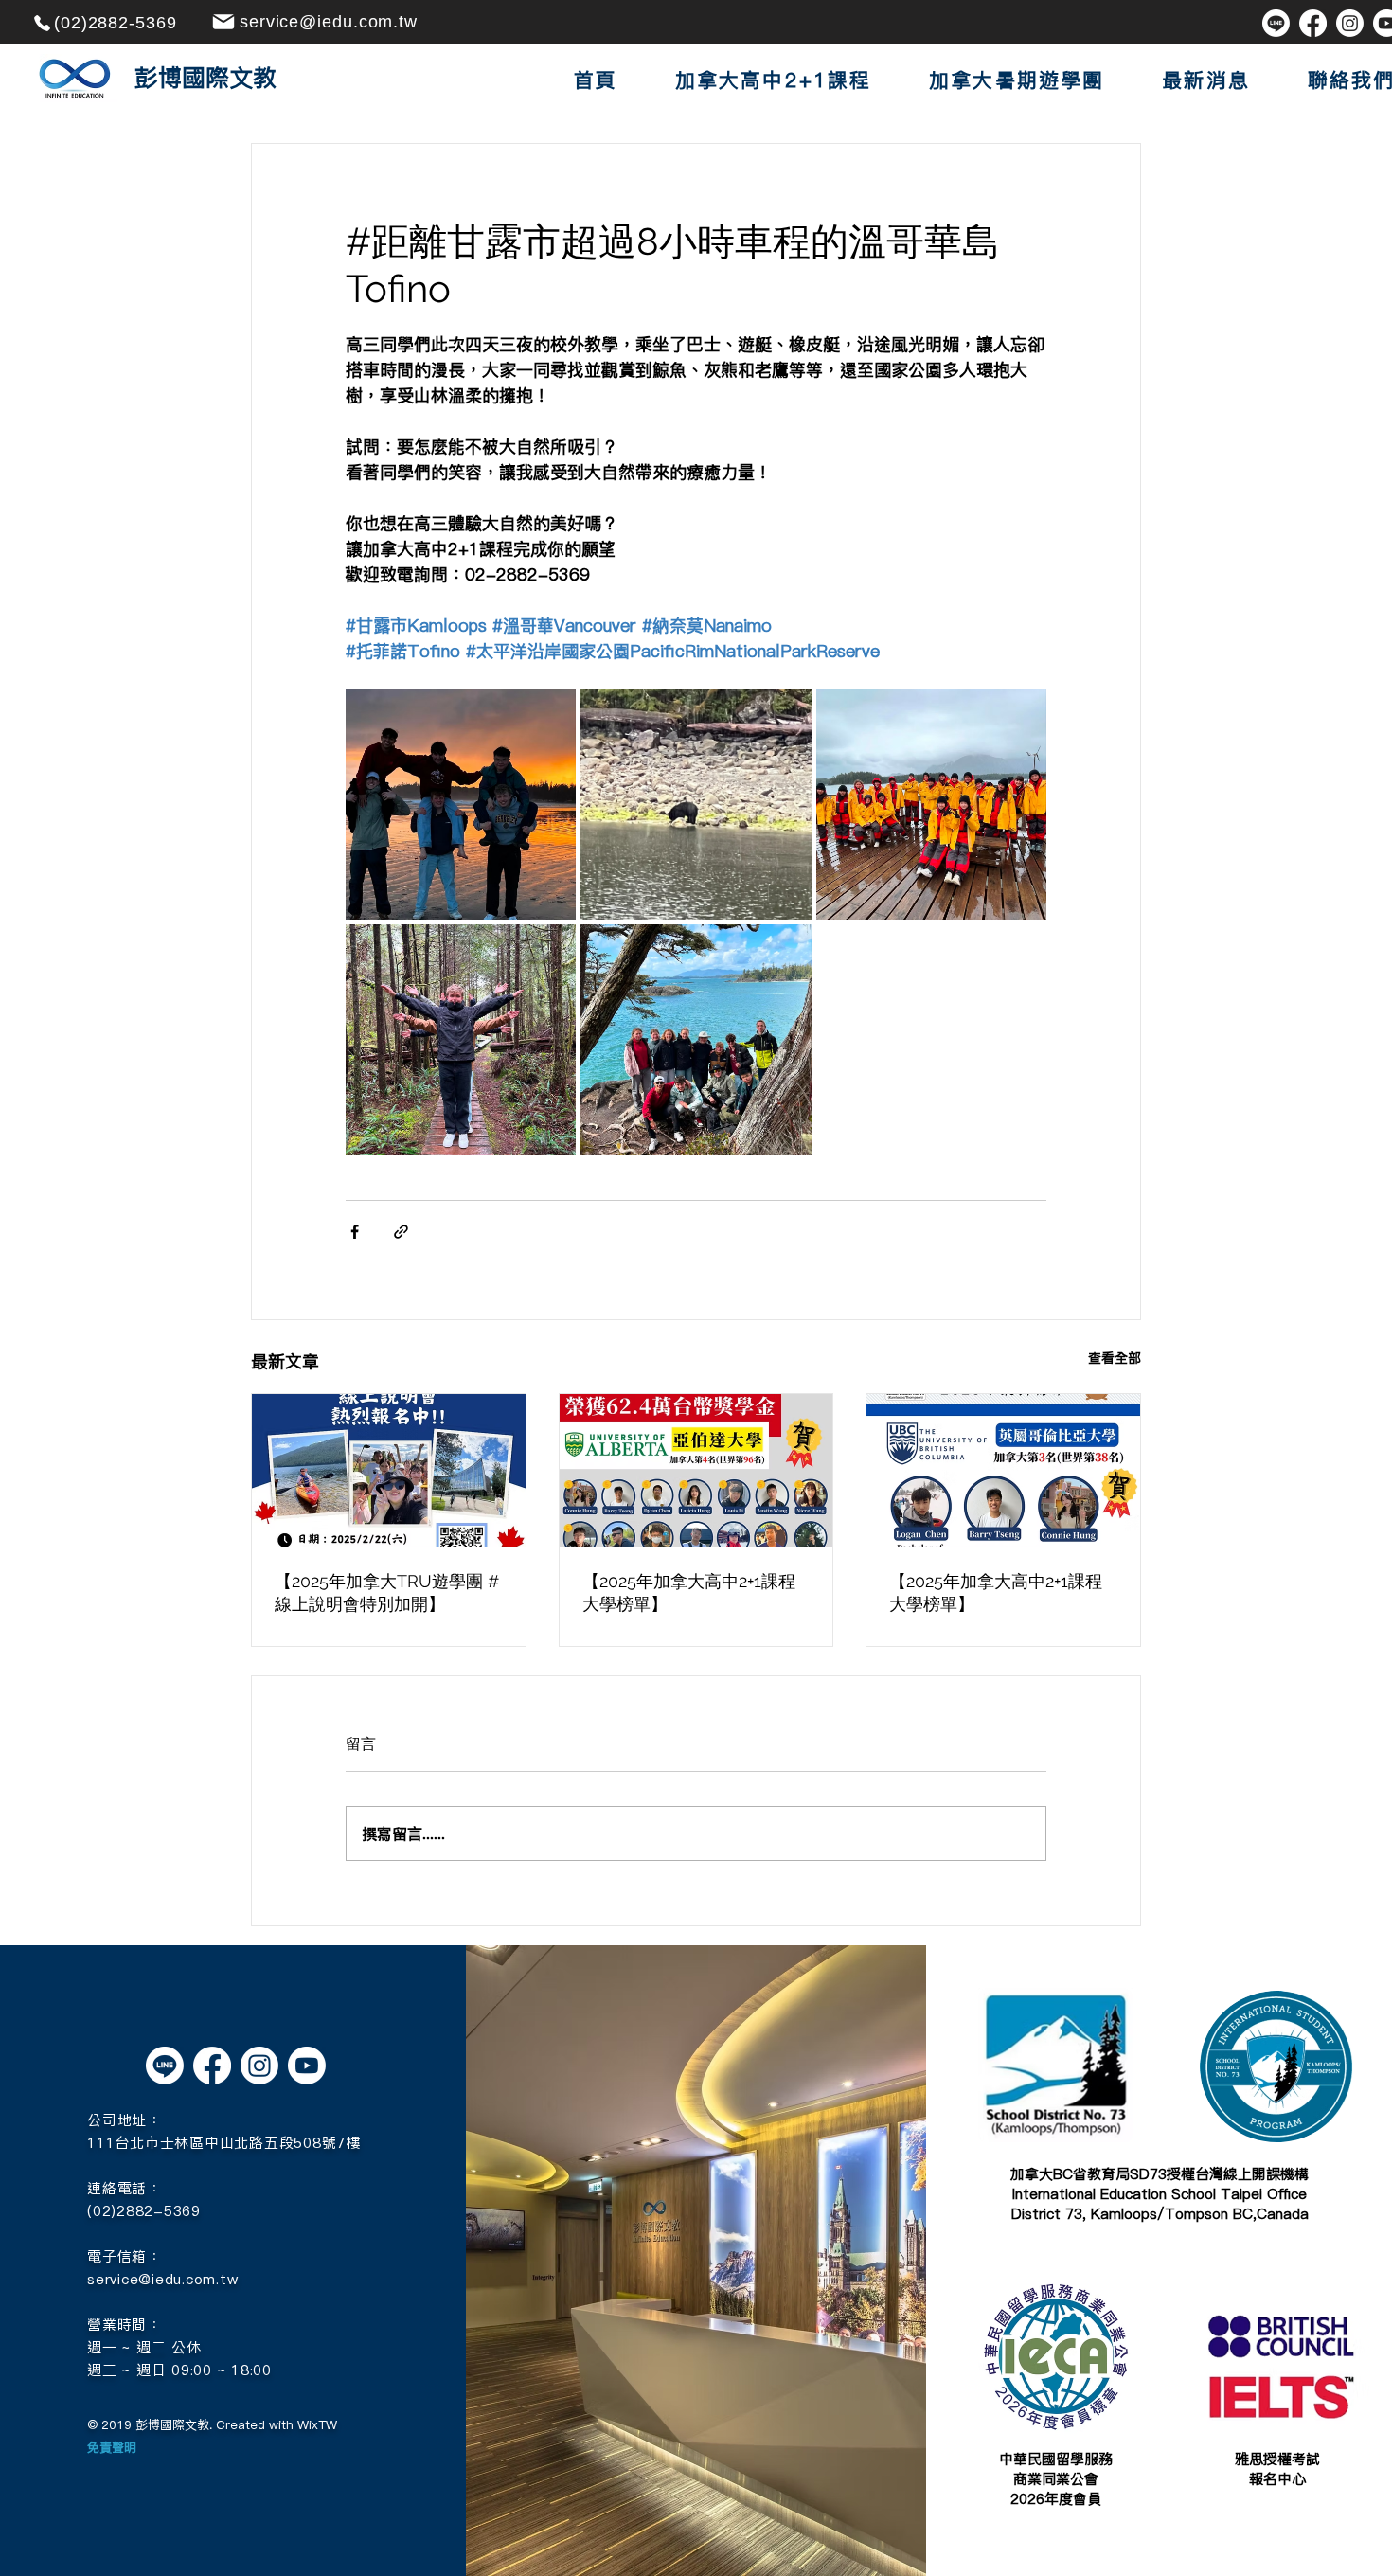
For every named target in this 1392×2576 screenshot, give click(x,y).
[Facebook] (1313, 23)
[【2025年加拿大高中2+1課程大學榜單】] (696, 1471)
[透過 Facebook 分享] (355, 1232)
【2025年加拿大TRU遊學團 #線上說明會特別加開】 (387, 1592)
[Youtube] (307, 2066)
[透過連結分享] (401, 1232)
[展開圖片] (461, 805)
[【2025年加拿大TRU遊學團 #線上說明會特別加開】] (389, 1471)
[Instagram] (1350, 23)
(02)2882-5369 (144, 2211)
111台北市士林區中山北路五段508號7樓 (224, 2143)
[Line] (1276, 23)
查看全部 (1115, 1358)
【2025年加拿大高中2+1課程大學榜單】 (689, 1592)
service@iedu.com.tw (162, 2279)
